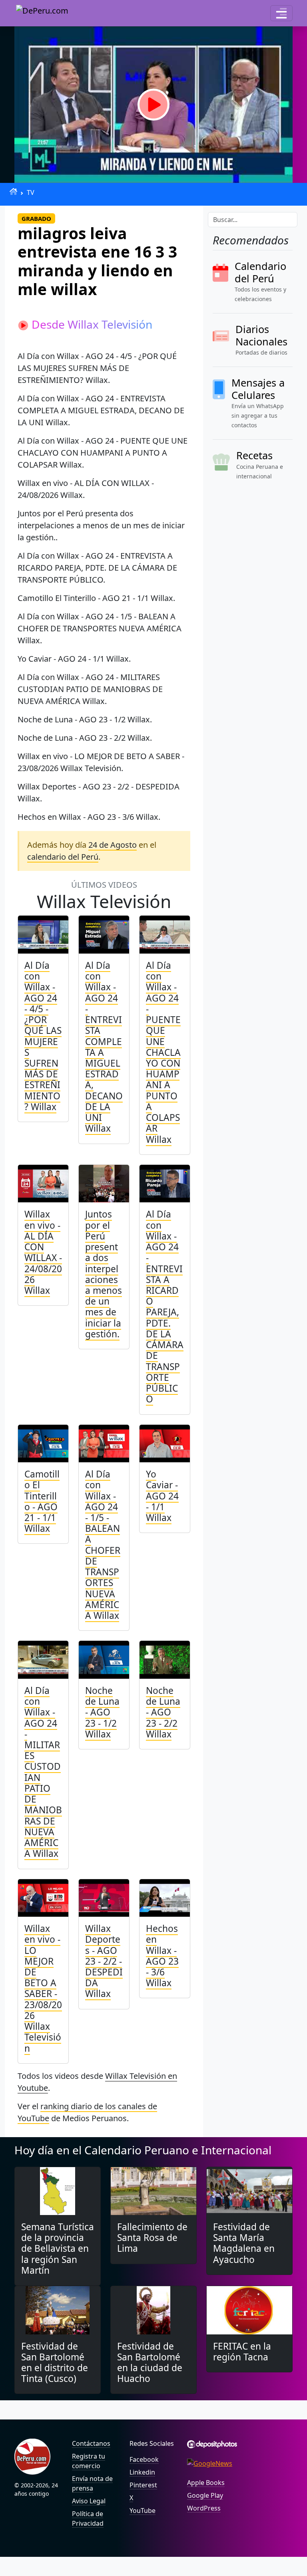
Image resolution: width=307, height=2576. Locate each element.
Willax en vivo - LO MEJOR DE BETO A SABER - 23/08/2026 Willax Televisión (43, 1988)
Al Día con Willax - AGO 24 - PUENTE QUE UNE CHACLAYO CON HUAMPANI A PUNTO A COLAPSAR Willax (163, 1052)
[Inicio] (13, 191)
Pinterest (143, 2485)
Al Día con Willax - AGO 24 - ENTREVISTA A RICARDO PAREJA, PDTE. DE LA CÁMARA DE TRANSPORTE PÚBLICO (165, 1307)
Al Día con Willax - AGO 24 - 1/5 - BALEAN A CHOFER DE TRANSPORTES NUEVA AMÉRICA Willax (103, 1545)
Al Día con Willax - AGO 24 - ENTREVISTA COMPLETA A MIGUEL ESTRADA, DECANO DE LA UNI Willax (104, 1047)
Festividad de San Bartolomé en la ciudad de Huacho (150, 2363)
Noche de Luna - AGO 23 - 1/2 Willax (102, 1712)
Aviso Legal (89, 2501)
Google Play (205, 2495)
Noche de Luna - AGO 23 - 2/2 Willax (163, 1712)
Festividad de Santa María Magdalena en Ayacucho (244, 2243)
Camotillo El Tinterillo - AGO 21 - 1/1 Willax (42, 1501)
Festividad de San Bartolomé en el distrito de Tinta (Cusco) (55, 2363)
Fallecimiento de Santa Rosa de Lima (152, 2238)
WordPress (204, 2508)
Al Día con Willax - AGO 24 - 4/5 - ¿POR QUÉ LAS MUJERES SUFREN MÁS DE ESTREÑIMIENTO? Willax (43, 1036)
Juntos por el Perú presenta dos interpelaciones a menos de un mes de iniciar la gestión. (104, 1274)
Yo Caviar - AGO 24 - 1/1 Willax (162, 1496)
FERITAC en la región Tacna (242, 2352)
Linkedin (142, 2472)
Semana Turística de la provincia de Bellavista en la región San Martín (58, 2249)
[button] (281, 13)
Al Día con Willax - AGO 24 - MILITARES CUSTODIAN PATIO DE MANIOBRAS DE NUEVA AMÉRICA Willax (43, 1772)
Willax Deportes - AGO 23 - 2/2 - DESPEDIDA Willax (104, 1961)
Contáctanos (91, 2443)
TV (31, 192)
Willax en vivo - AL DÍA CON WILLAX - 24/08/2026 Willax (43, 1252)
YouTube (143, 2511)
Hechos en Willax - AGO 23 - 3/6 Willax (162, 1956)
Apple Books (206, 2483)
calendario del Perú (63, 857)
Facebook (144, 2459)
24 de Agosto (113, 845)
